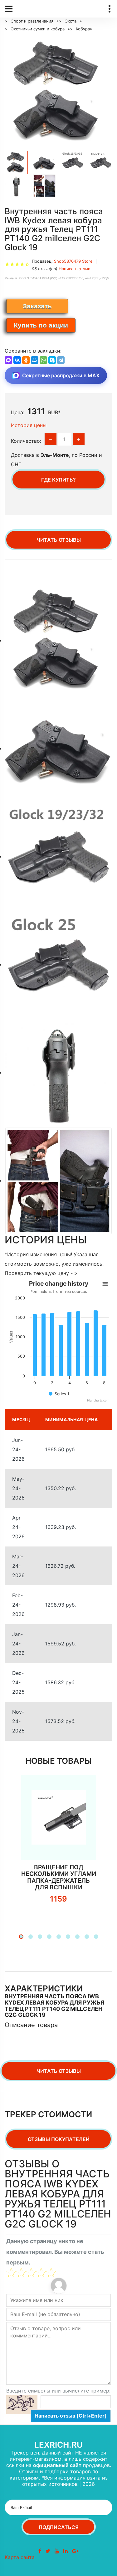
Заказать (37, 306)
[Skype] (52, 360)
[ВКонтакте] (17, 360)
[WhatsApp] (43, 360)
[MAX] (8, 360)
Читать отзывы (59, 540)
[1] (11, 2273)
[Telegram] (61, 360)
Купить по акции (41, 325)
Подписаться (59, 2527)
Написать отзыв (74, 269)
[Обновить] (22, 2405)
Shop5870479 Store (73, 261)
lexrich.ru (58, 2445)
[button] (21, 1937)
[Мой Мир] (35, 360)
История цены (29, 425)
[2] (16, 2273)
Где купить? (58, 480)
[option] (58, 93)
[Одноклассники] (26, 360)
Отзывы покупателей (59, 2139)
